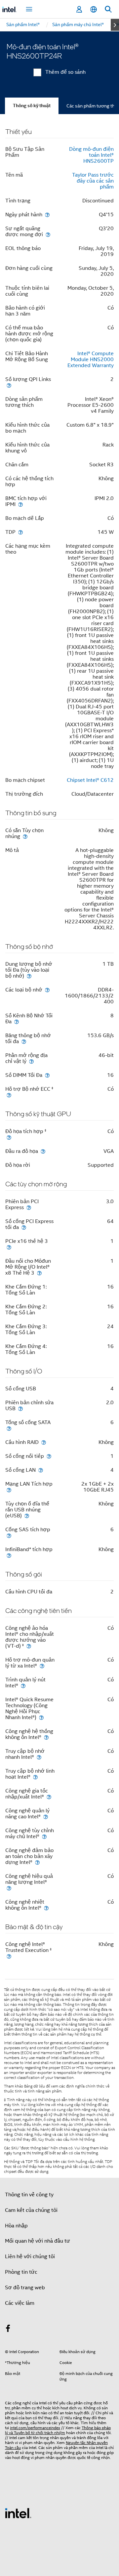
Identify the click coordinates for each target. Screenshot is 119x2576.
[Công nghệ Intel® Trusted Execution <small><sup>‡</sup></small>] (9, 1956)
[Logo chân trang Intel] (18, 2513)
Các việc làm (20, 2303)
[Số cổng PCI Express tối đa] (24, 1227)
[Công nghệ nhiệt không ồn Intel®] (46, 1908)
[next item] (115, 25)
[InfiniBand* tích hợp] (9, 1555)
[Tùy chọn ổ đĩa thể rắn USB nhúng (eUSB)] (27, 1516)
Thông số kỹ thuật (32, 106)
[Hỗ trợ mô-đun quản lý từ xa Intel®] (42, 1666)
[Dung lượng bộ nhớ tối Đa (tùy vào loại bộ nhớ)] (29, 976)
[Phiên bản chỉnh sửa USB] (20, 1408)
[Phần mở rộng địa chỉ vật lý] (31, 1061)
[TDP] (20, 532)
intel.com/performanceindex (35, 2428)
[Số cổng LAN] (41, 1470)
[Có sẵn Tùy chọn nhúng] (25, 836)
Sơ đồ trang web (25, 2288)
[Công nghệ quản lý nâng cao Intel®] (46, 1816)
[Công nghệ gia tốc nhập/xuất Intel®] (49, 1797)
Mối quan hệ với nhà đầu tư (38, 2241)
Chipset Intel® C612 (90, 780)
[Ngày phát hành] (47, 214)
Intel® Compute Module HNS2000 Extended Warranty (91, 359)
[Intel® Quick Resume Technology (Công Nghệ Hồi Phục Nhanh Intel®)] (41, 1717)
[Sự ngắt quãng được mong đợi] (48, 234)
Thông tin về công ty (29, 2195)
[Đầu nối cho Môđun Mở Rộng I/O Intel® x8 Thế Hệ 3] (39, 1273)
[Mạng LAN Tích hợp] (9, 1490)
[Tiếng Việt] (94, 9)
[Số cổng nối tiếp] (49, 1456)
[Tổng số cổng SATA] (9, 1428)
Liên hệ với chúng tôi (30, 2257)
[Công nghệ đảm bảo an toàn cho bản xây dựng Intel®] (37, 1862)
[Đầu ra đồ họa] (43, 1151)
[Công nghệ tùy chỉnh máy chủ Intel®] (44, 1836)
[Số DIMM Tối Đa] (47, 1075)
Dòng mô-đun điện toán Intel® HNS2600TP (91, 155)
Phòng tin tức (21, 2272)
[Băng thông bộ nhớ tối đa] (24, 1041)
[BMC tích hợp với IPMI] (20, 504)
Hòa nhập (16, 2226)
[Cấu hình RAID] (44, 1442)
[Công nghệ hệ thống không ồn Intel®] (46, 1737)
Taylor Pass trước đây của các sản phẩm (93, 181)
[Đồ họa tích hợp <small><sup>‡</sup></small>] (9, 1137)
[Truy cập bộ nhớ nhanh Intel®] (39, 1757)
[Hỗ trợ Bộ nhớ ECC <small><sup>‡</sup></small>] (9, 1095)
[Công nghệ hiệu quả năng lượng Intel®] (9, 1888)
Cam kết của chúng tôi (31, 2210)
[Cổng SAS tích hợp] (9, 1535)
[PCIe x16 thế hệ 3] (9, 1247)
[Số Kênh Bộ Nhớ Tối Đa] (17, 1021)
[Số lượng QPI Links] (9, 385)
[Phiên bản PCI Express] (29, 1207)
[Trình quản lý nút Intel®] (23, 1686)
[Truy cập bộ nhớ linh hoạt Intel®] (35, 1777)
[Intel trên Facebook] (8, 2330)
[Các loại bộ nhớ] (47, 990)
